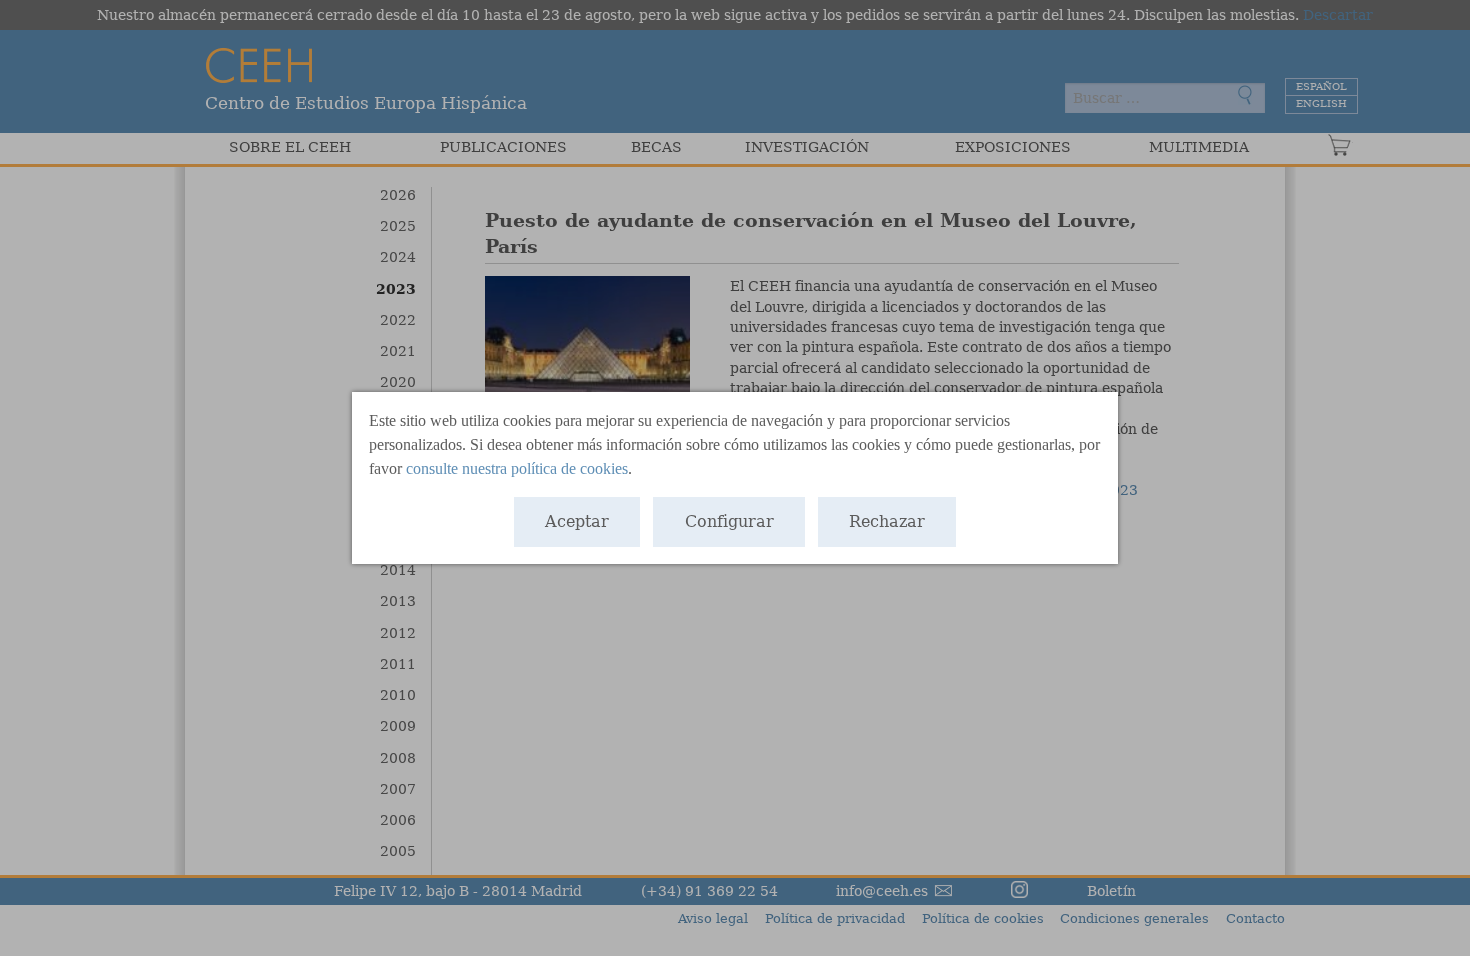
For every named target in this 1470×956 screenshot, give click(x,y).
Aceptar (577, 522)
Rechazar (887, 522)
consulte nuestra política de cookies (517, 468)
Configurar (729, 522)
